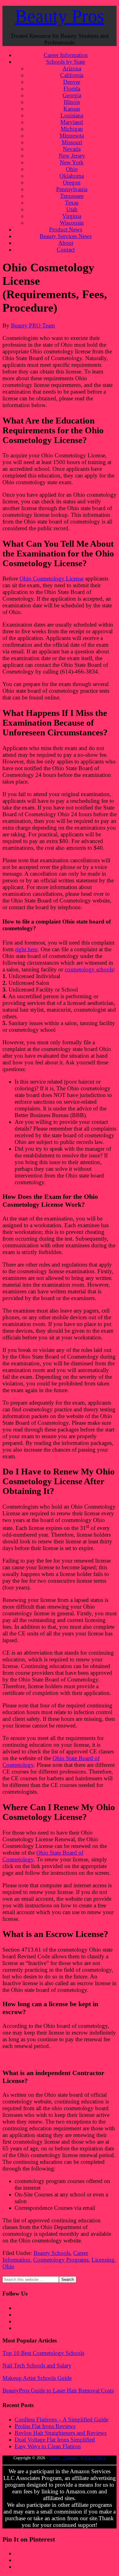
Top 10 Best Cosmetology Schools (43, 2353)
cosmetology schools (89, 969)
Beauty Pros (60, 16)
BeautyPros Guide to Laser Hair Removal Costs (58, 2390)
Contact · (72, 2458)
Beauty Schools (52, 2253)
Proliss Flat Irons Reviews (45, 2426)
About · (56, 2458)
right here (26, 949)
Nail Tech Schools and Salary (37, 2365)
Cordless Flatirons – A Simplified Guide (61, 2419)
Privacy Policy (93, 2458)
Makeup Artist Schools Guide (37, 2378)
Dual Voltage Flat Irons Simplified (55, 2440)
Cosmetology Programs (61, 2260)
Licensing (103, 2260)
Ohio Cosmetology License (52, 579)
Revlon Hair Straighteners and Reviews (61, 2433)
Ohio (8, 2266)
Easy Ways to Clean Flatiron (48, 2446)
